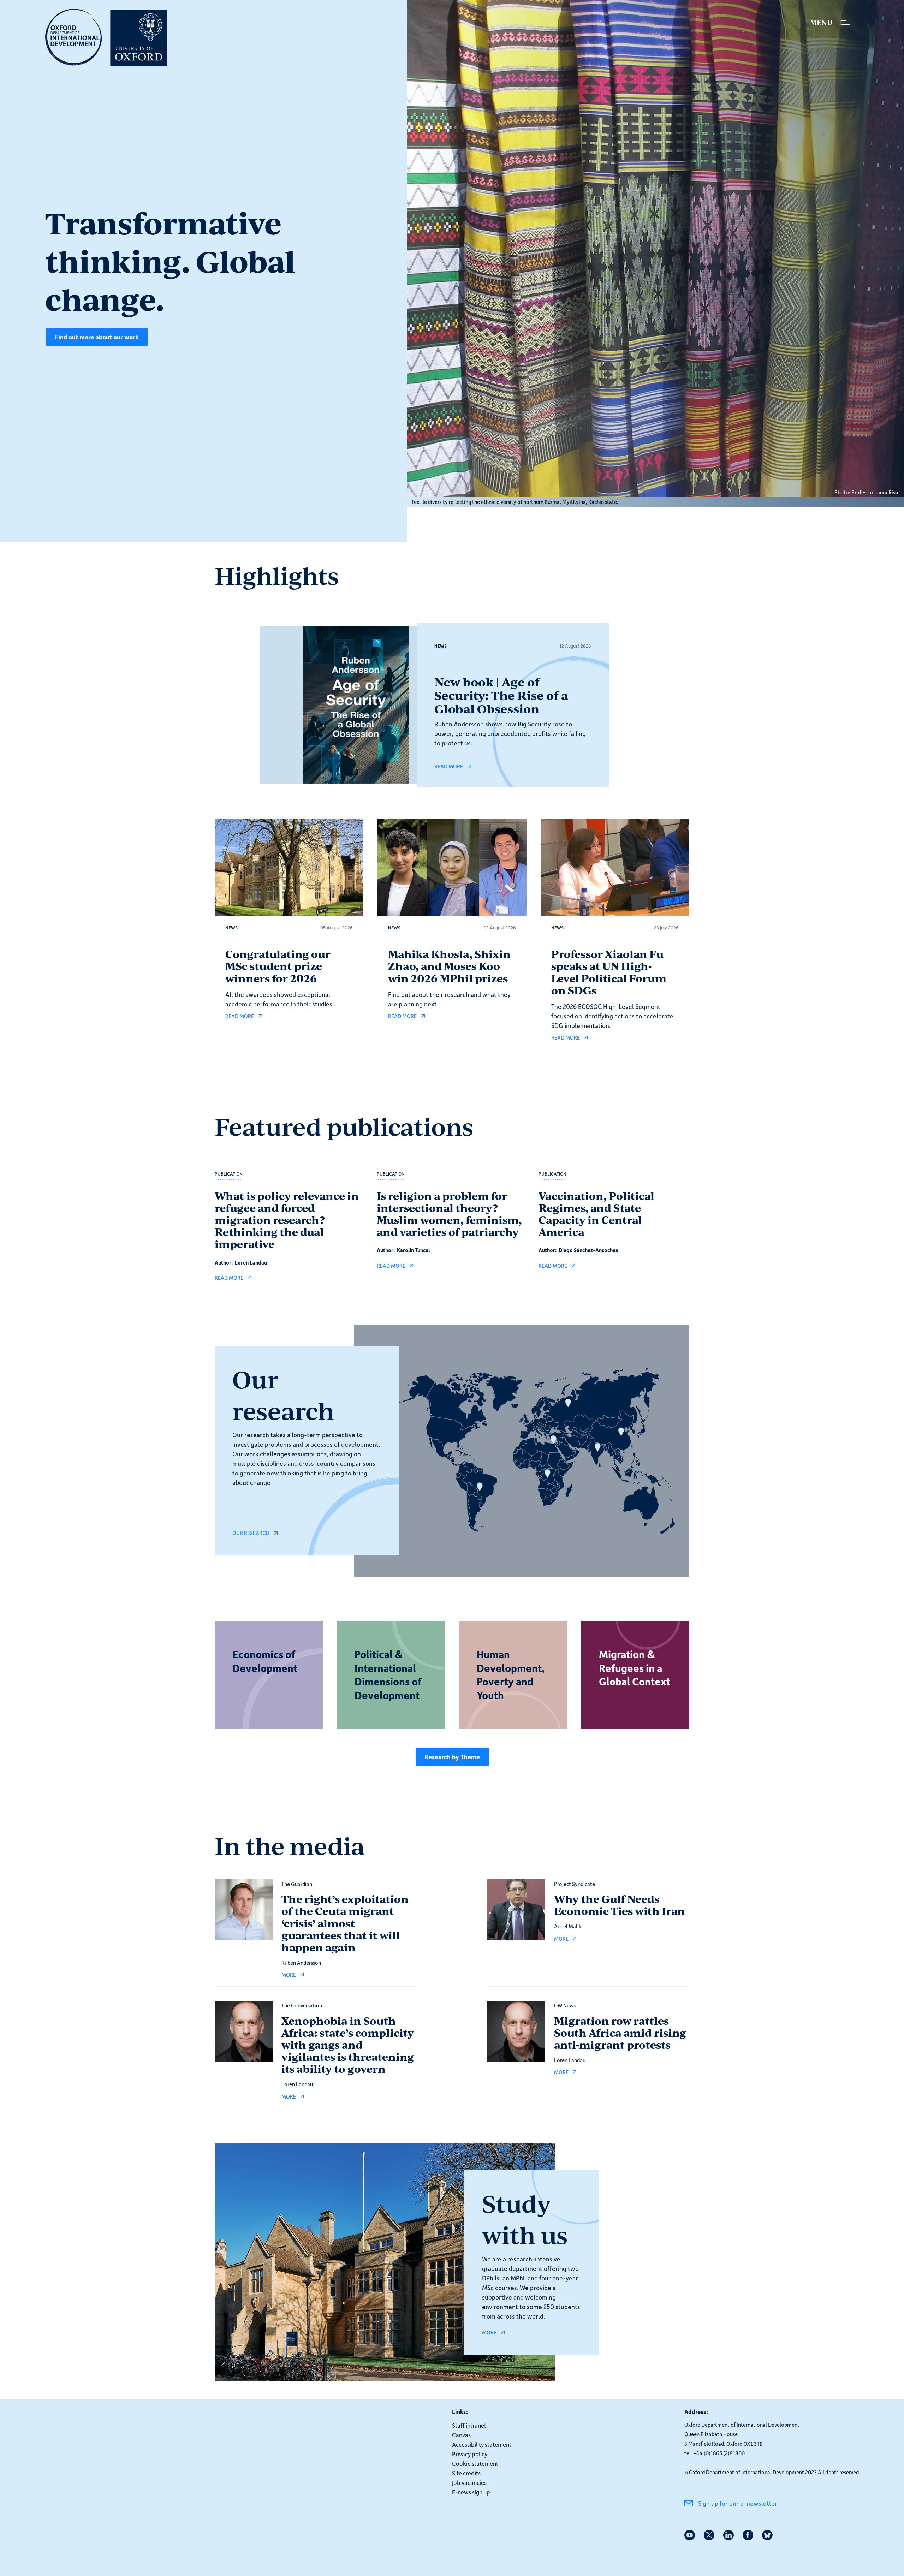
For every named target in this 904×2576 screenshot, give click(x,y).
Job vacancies (469, 2482)
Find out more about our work (97, 337)
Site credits (466, 2473)
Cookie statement (475, 2463)
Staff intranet (469, 2425)
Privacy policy (470, 2454)
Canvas (461, 2435)
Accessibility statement (482, 2444)
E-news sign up (471, 2492)
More (489, 2332)
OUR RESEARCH (251, 1533)
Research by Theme (452, 1757)
